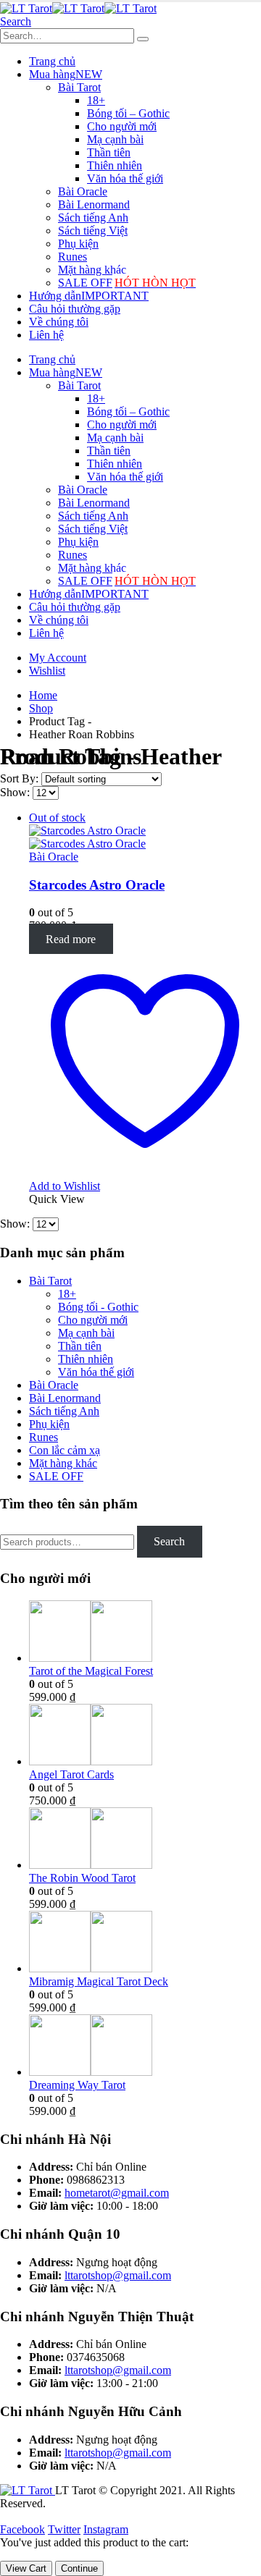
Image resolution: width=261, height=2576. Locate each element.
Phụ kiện (78, 244)
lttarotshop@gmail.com (118, 2275)
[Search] (143, 39)
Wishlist (47, 671)
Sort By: (21, 778)
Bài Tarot (79, 87)
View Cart (26, 2568)
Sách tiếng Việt (93, 231)
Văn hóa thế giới (125, 178)
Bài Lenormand (94, 204)
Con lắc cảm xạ (65, 1450)
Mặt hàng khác (92, 270)
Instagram (106, 2529)
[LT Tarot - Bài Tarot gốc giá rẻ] (78, 8)
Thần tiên (109, 152)
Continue (79, 2568)
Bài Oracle (83, 191)
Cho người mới (122, 126)
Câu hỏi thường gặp (75, 309)
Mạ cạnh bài (115, 139)
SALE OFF (127, 283)
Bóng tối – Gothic (128, 113)
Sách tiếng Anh (93, 218)
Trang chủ (52, 61)
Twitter (64, 2529)
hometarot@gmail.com (117, 2193)
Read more (71, 938)
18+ (96, 100)
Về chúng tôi (59, 322)
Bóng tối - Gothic (98, 1307)
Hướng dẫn (89, 296)
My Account (58, 658)
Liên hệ (46, 335)
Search (169, 1541)
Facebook (22, 2529)
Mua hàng (66, 74)
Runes (72, 257)
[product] (145, 1633)
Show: (16, 792)
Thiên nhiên (115, 165)
